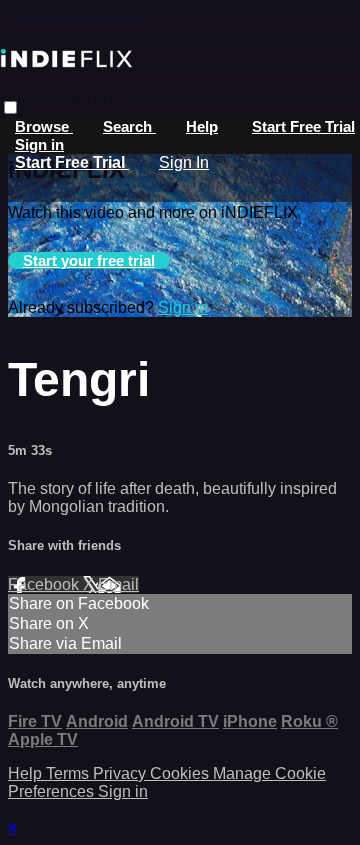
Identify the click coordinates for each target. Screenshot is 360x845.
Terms (69, 773)
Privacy (121, 773)
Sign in (39, 144)
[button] (10, 107)
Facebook (45, 584)
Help (202, 126)
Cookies (181, 773)
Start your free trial (89, 260)
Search (129, 126)
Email (118, 584)
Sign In (184, 162)
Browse (44, 126)
